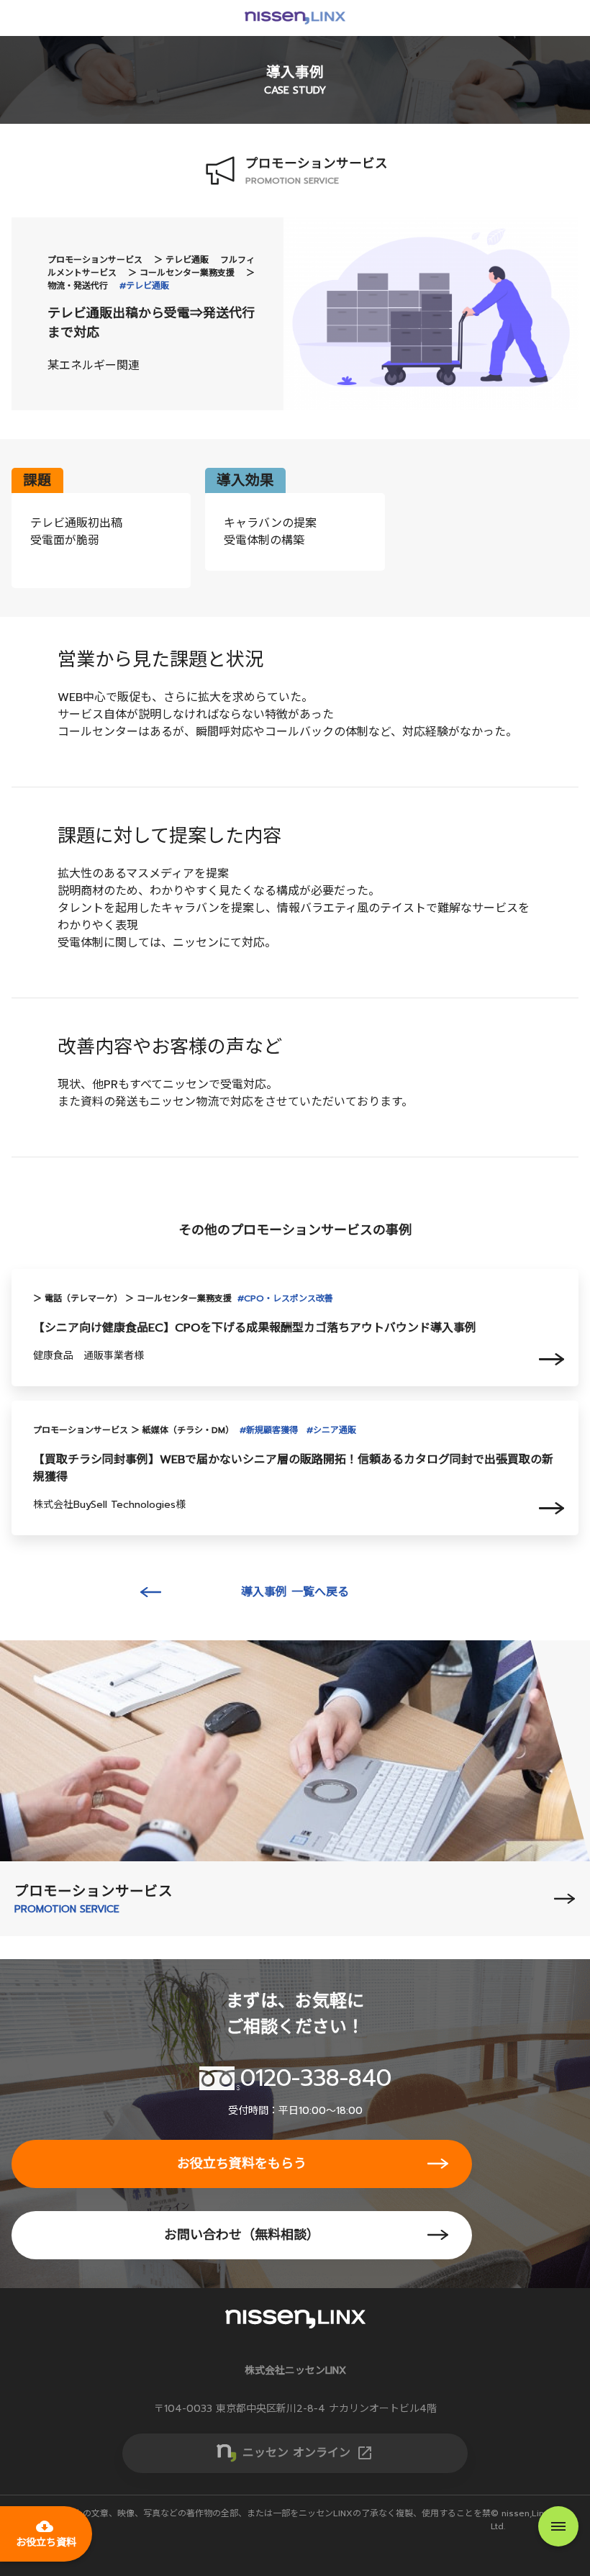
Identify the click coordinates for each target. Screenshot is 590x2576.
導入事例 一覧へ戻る (295, 1592)
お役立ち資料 (46, 2534)
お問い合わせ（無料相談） (242, 2235)
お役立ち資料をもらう (242, 2164)
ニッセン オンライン (308, 2453)
